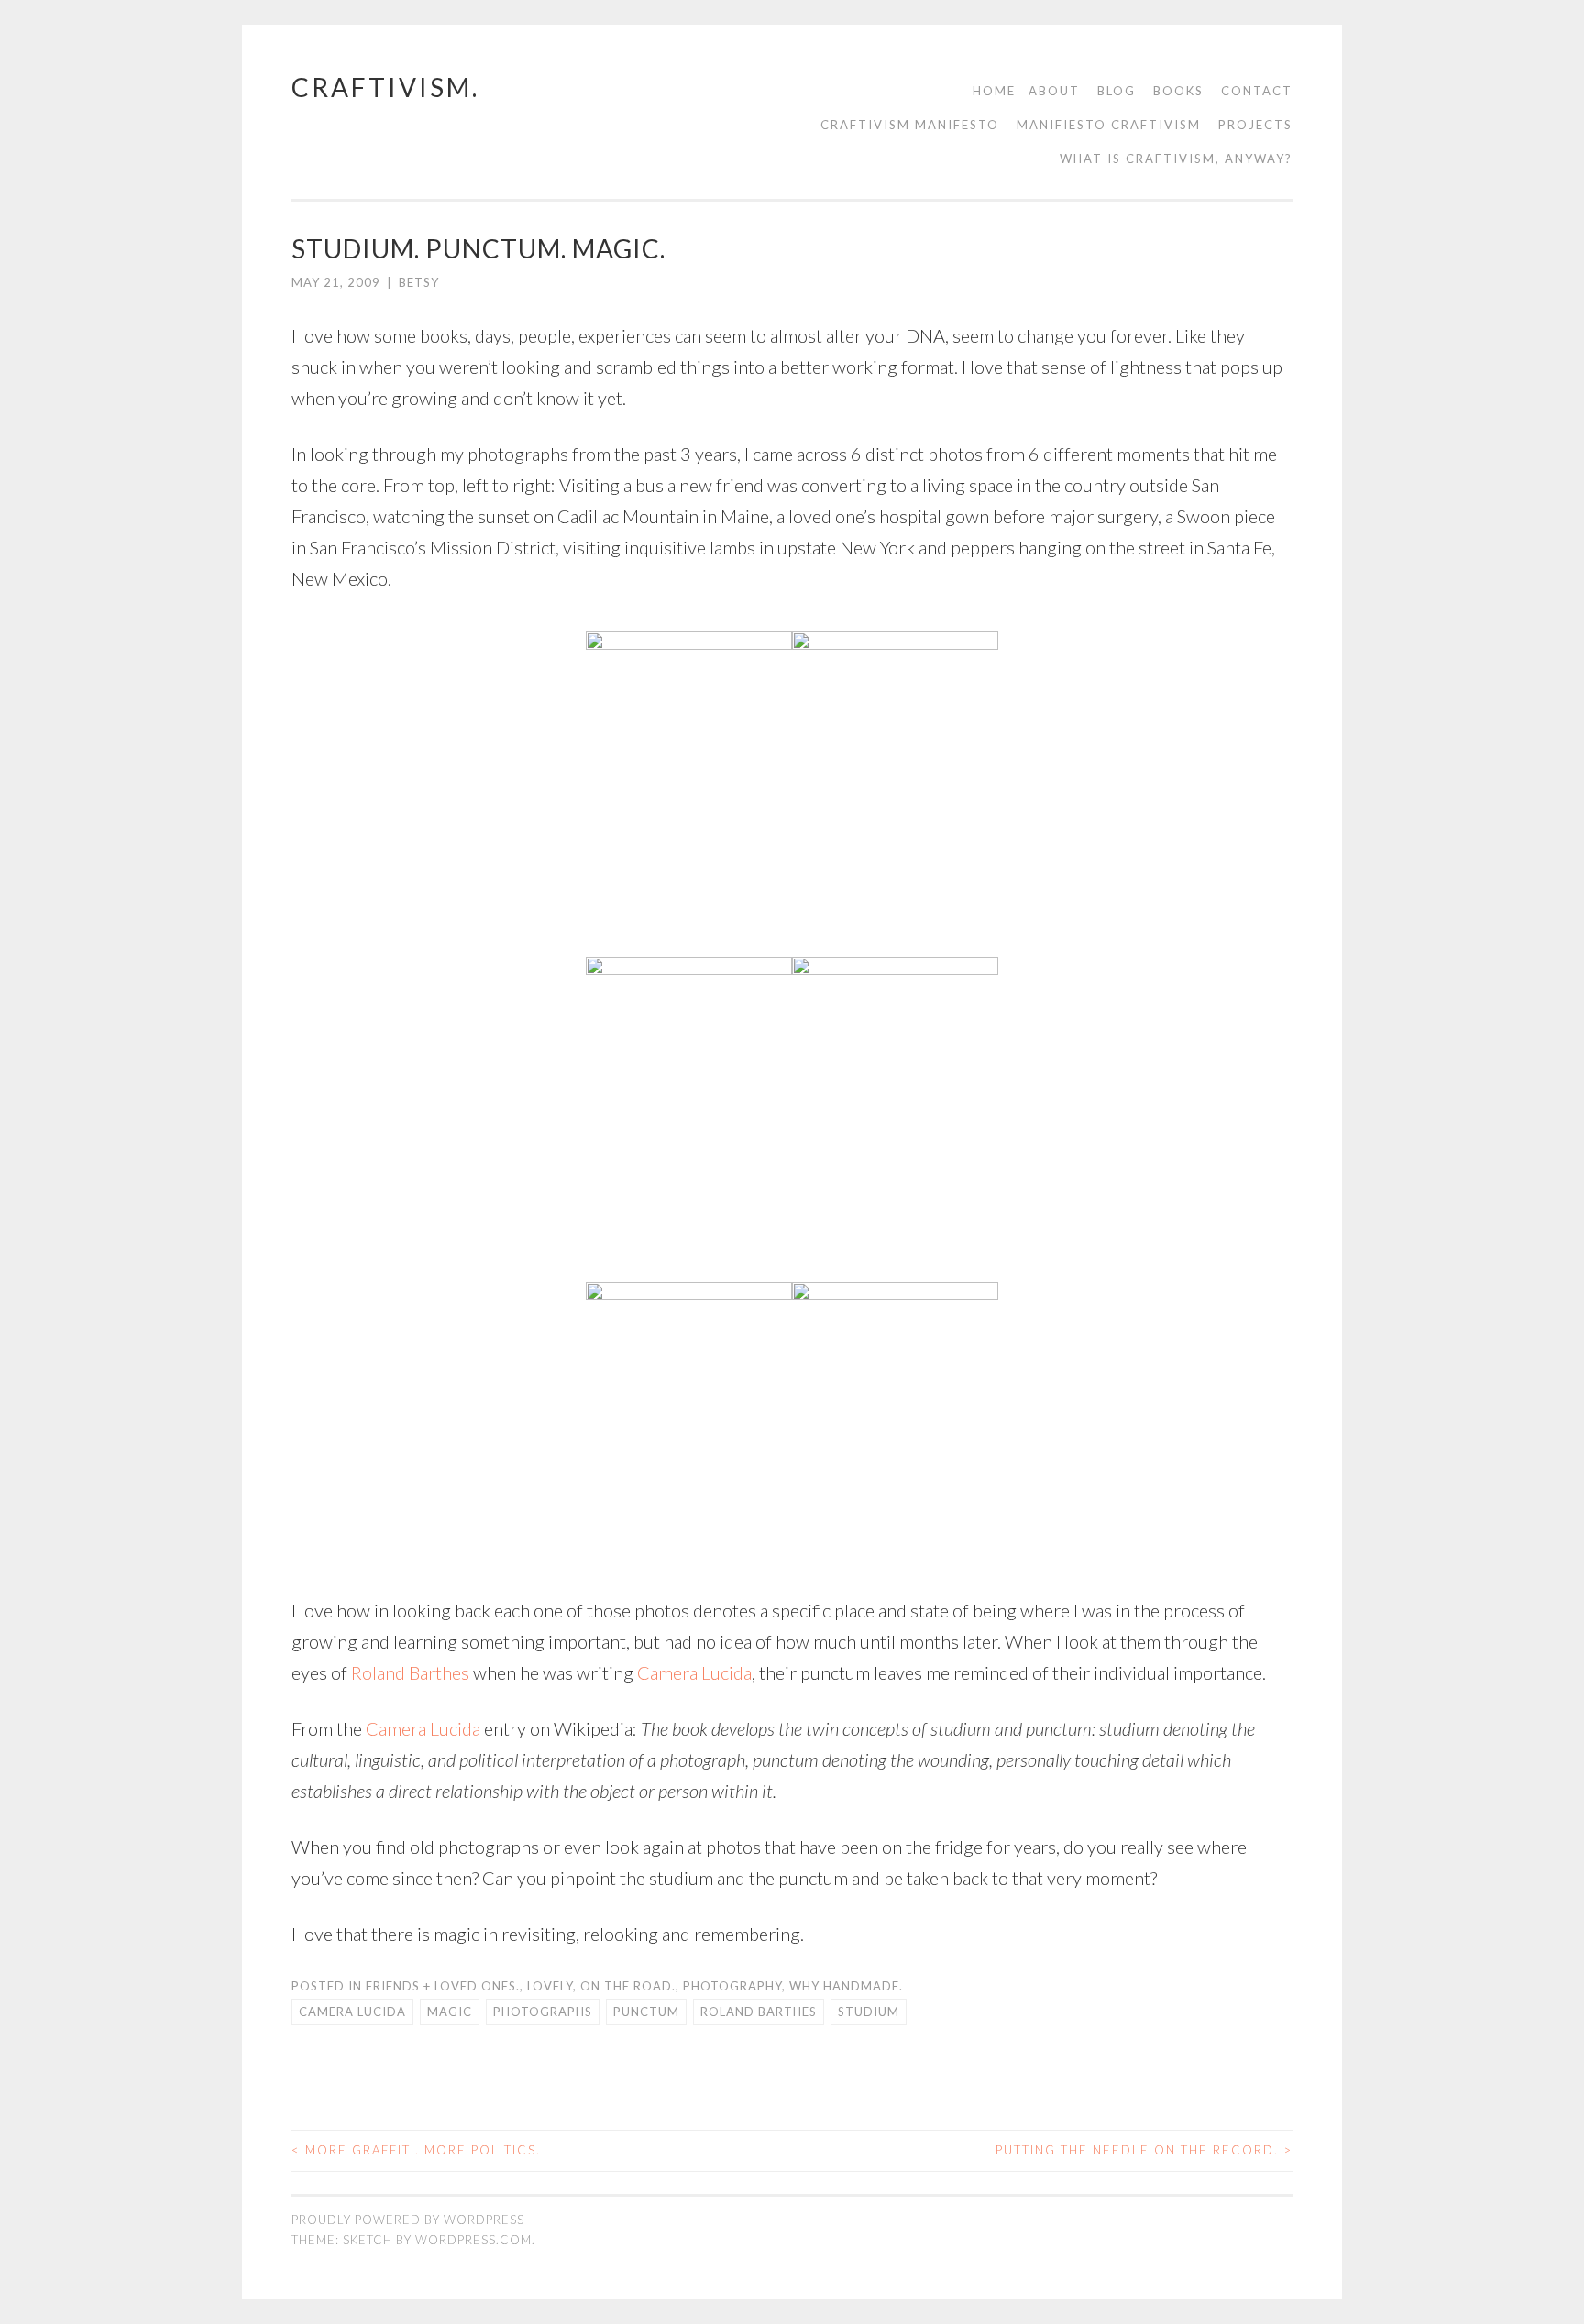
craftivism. (385, 87)
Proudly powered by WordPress (408, 2220)
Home (994, 91)
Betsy (419, 282)
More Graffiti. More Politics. (416, 2150)
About (1054, 91)
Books (1178, 91)
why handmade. (846, 1986)
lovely (550, 1986)
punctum (646, 2012)
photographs (543, 2012)
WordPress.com (473, 2240)
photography (732, 1986)
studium (869, 2012)
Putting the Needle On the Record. (1144, 2150)
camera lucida (352, 2012)
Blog (1116, 91)
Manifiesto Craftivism (1109, 125)
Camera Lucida (694, 1672)
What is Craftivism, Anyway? (1176, 159)
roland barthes (759, 2012)
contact (1257, 91)
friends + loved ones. (443, 1986)
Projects (1255, 125)
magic (450, 2012)
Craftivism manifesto (910, 125)
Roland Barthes (410, 1672)
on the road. (628, 1986)
